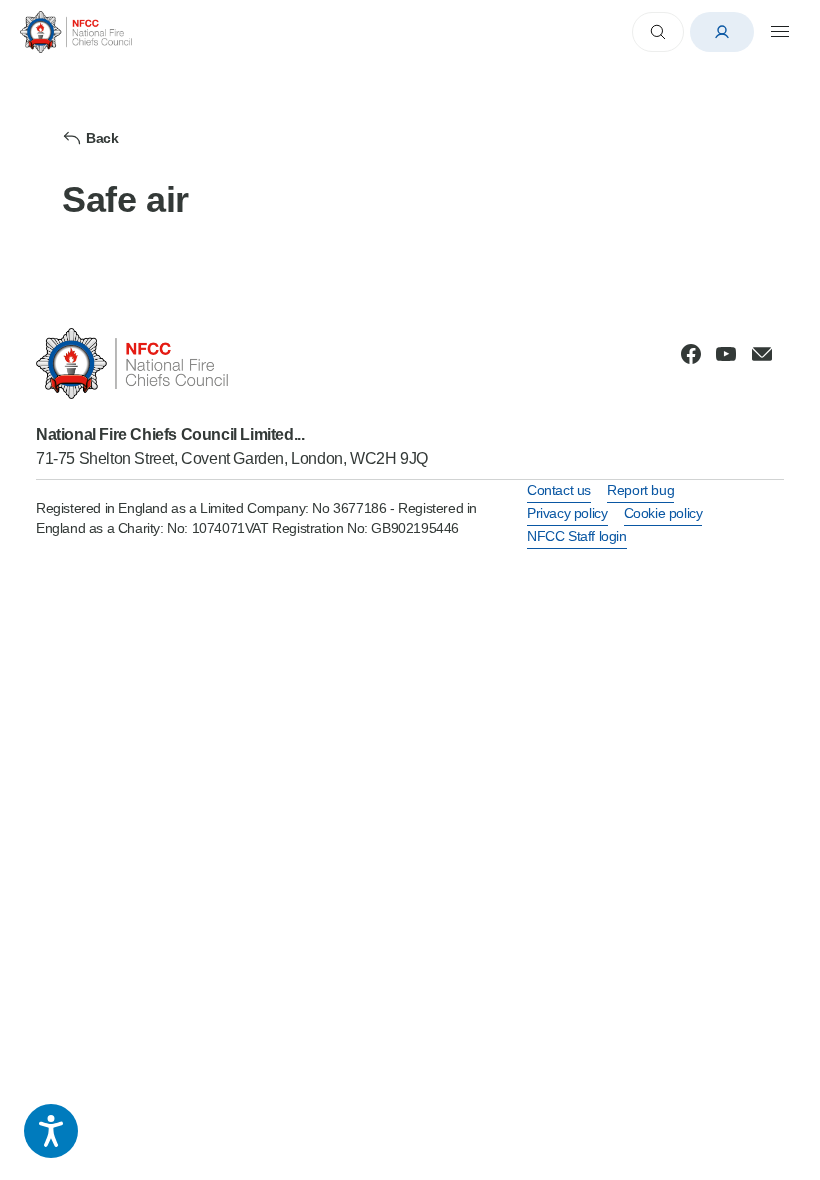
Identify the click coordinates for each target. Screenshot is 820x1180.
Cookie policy (663, 513)
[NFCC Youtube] (726, 354)
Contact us (559, 490)
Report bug (640, 490)
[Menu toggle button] (780, 32)
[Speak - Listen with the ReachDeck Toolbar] (51, 1131)
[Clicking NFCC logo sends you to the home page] (232, 363)
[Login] (722, 32)
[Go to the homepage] (76, 31)
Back (102, 138)
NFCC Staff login (577, 536)
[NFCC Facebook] (691, 354)
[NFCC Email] (762, 354)
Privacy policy (567, 513)
